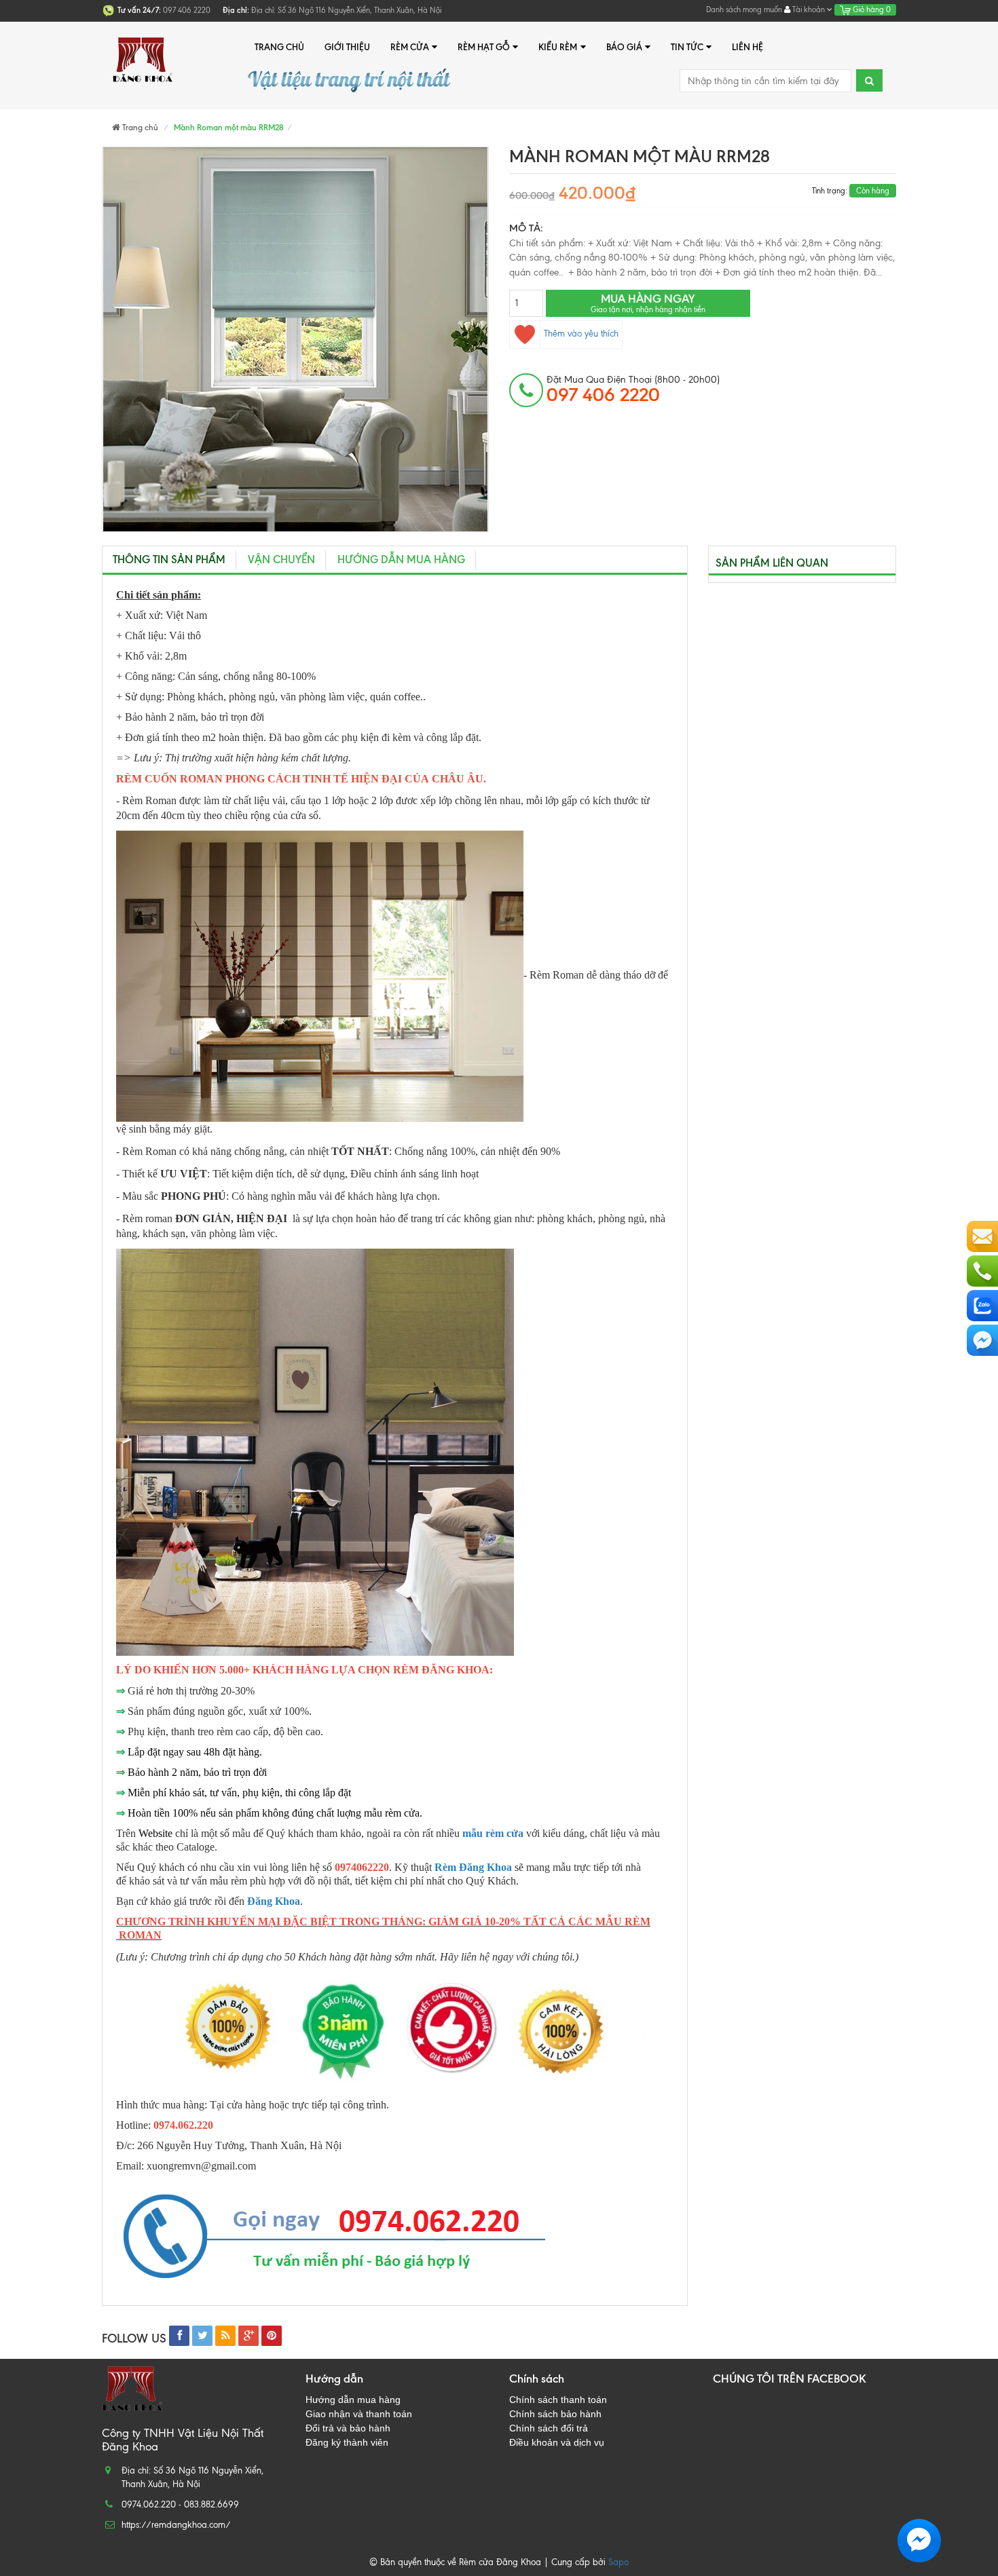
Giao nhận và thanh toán (359, 2414)
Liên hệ (747, 47)
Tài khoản (809, 10)
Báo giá (624, 47)
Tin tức (687, 47)
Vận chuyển (281, 560)
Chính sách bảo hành (555, 2414)
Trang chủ (279, 47)
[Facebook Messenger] (982, 1340)
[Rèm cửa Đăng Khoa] (143, 47)
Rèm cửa (410, 47)
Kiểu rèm (558, 47)
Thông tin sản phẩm (169, 560)
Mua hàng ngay (648, 303)
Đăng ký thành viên (347, 2442)
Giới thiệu (347, 47)
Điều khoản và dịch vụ (557, 2442)
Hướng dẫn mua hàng (401, 560)
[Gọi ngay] (982, 1271)
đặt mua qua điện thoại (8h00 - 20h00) (633, 390)
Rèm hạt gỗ (484, 47)
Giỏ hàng (871, 10)
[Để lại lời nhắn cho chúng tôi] (982, 1236)
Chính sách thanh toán (558, 2400)
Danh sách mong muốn (744, 10)
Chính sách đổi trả (549, 2428)
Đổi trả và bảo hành (348, 2428)
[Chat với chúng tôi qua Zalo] (982, 1306)
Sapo (618, 2562)
